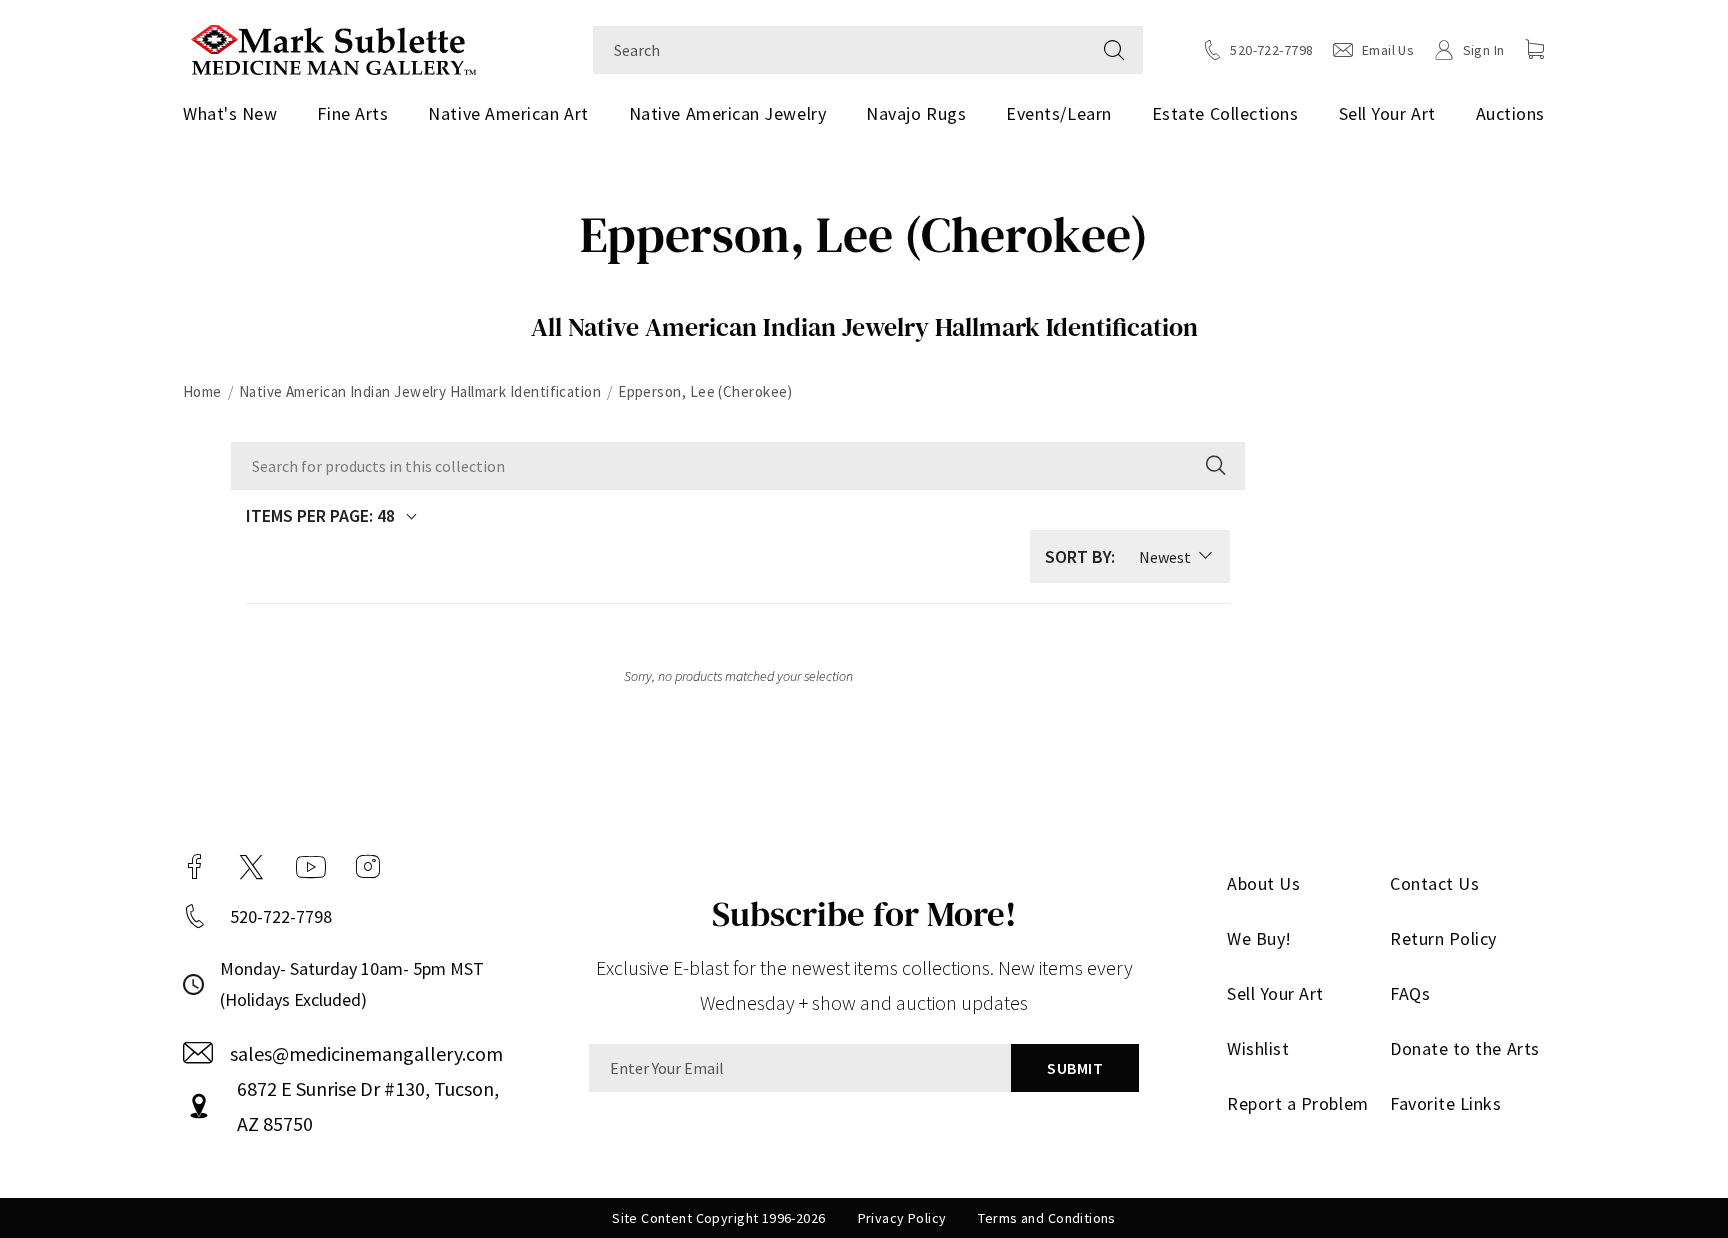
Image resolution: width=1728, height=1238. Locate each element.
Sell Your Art (1387, 113)
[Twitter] (251, 867)
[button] (1535, 49)
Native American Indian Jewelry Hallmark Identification (420, 391)
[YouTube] (311, 867)
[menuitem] (237, 114)
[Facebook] (195, 867)
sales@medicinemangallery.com (366, 1053)
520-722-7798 (281, 916)
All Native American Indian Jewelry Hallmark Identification (864, 327)
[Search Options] (1214, 466)
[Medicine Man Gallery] (333, 47)
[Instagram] (368, 867)
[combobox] (839, 50)
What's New (230, 113)
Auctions (1510, 113)
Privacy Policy (902, 1218)
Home (202, 391)
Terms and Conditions (1046, 1218)
